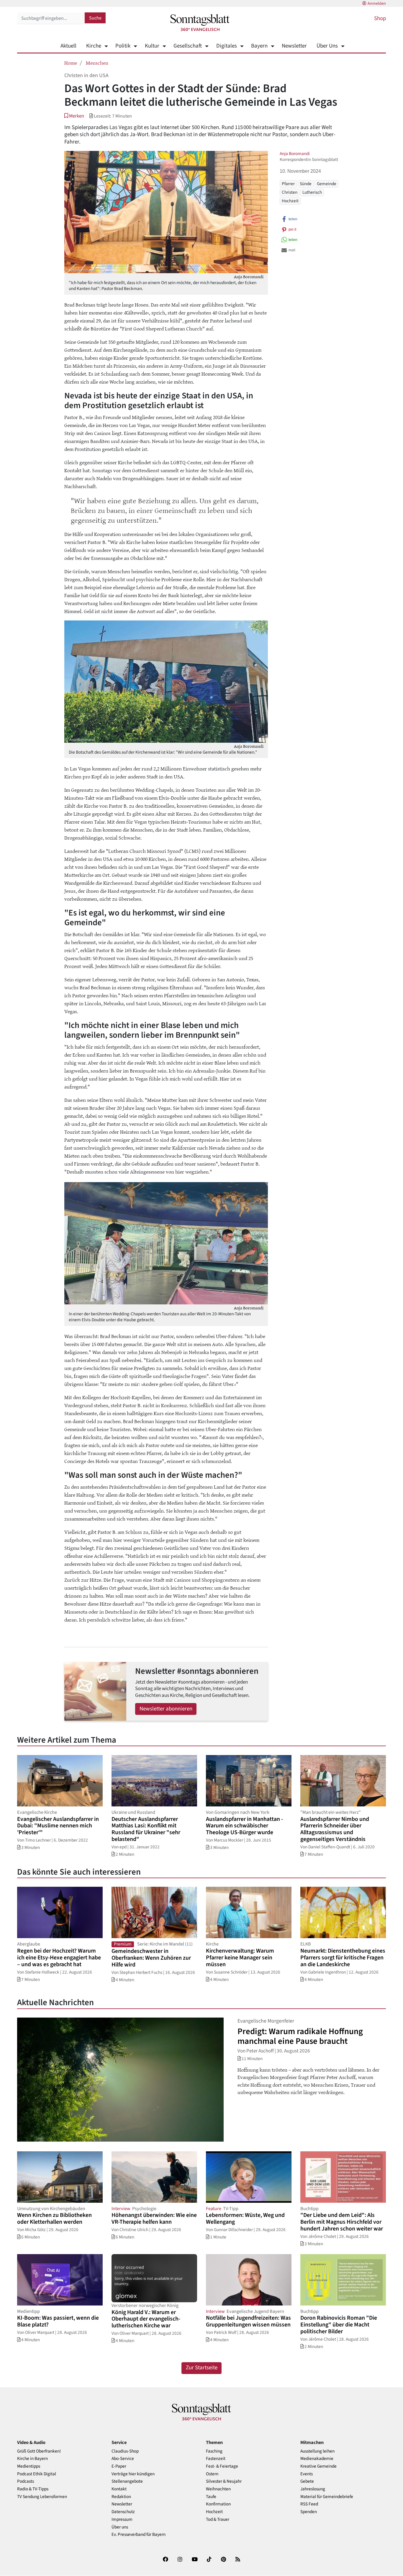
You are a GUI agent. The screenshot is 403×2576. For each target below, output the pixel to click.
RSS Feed (309, 2504)
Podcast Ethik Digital (37, 2474)
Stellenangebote (127, 2481)
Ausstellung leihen (317, 2451)
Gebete (307, 2481)
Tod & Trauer (218, 2519)
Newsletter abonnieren (166, 1709)
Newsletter (294, 46)
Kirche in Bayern (32, 2459)
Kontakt (119, 2489)
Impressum (122, 2519)
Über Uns (327, 46)
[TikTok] (209, 2560)
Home (71, 63)
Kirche (94, 46)
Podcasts (26, 2481)
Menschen (97, 63)
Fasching (214, 2451)
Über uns (120, 2527)
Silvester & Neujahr (224, 2481)
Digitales (226, 46)
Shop (380, 18)
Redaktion (121, 2497)
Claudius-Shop (125, 2451)
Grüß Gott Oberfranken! (39, 2451)
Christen (290, 192)
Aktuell (68, 46)
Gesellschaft (188, 46)
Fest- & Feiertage (222, 2466)
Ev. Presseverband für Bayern (139, 2535)
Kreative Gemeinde (318, 2466)
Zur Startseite (202, 2368)
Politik (123, 46)
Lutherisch (312, 192)
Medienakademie (317, 2459)
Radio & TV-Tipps (33, 2489)
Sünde (306, 184)
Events (307, 2474)
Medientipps (29, 2466)
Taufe (211, 2497)
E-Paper (119, 2466)
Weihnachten (218, 2489)
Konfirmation (218, 2504)
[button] (74, 116)
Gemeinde (327, 184)
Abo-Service (123, 2459)
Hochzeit (290, 201)
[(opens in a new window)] (166, 2560)
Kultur (152, 46)
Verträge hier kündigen (133, 2474)
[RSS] (238, 2560)
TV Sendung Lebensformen (42, 2497)
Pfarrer (288, 184)
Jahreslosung (313, 2489)
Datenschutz (123, 2512)
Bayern (259, 46)
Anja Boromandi (295, 154)
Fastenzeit (216, 2459)
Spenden (309, 2512)
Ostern (212, 2474)
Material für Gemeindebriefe (327, 2497)
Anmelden (377, 4)
